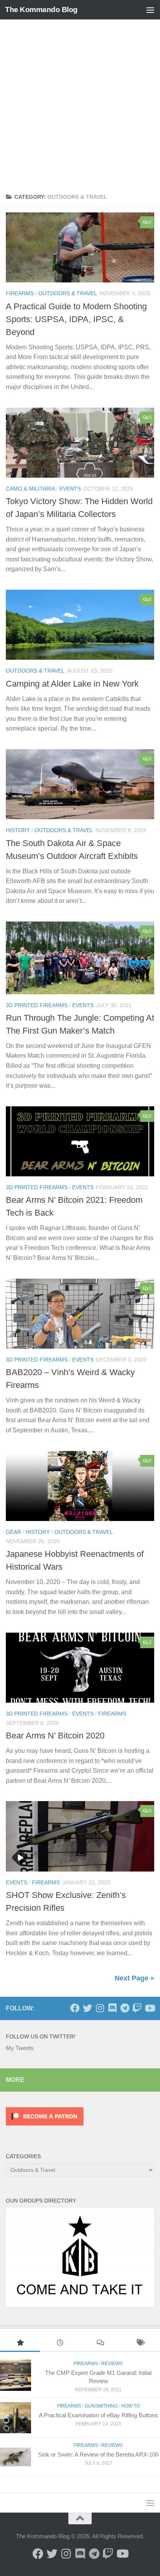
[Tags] (140, 2344)
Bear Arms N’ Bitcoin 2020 (55, 1736)
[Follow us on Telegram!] (125, 2008)
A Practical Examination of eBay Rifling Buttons (98, 2415)
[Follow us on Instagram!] (100, 2008)
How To (130, 2406)
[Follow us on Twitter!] (87, 2008)
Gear (13, 1532)
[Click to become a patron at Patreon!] (45, 2127)
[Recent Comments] (100, 2344)
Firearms (20, 293)
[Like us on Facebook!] (75, 2008)
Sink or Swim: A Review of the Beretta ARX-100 (98, 2454)
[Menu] (150, 10)
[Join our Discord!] (112, 2008)
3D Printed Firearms (37, 1005)
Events (70, 489)
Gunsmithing (101, 2406)
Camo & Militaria (30, 489)
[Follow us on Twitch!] (137, 2008)
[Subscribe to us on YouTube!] (150, 2008)
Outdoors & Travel (68, 293)
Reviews (112, 2364)
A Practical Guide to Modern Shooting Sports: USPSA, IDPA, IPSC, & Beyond (76, 319)
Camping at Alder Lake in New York (72, 684)
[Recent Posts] (60, 2344)
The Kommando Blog (41, 10)
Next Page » (134, 1978)
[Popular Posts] (20, 2344)
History (18, 830)
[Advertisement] (80, 103)
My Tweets (20, 2048)
